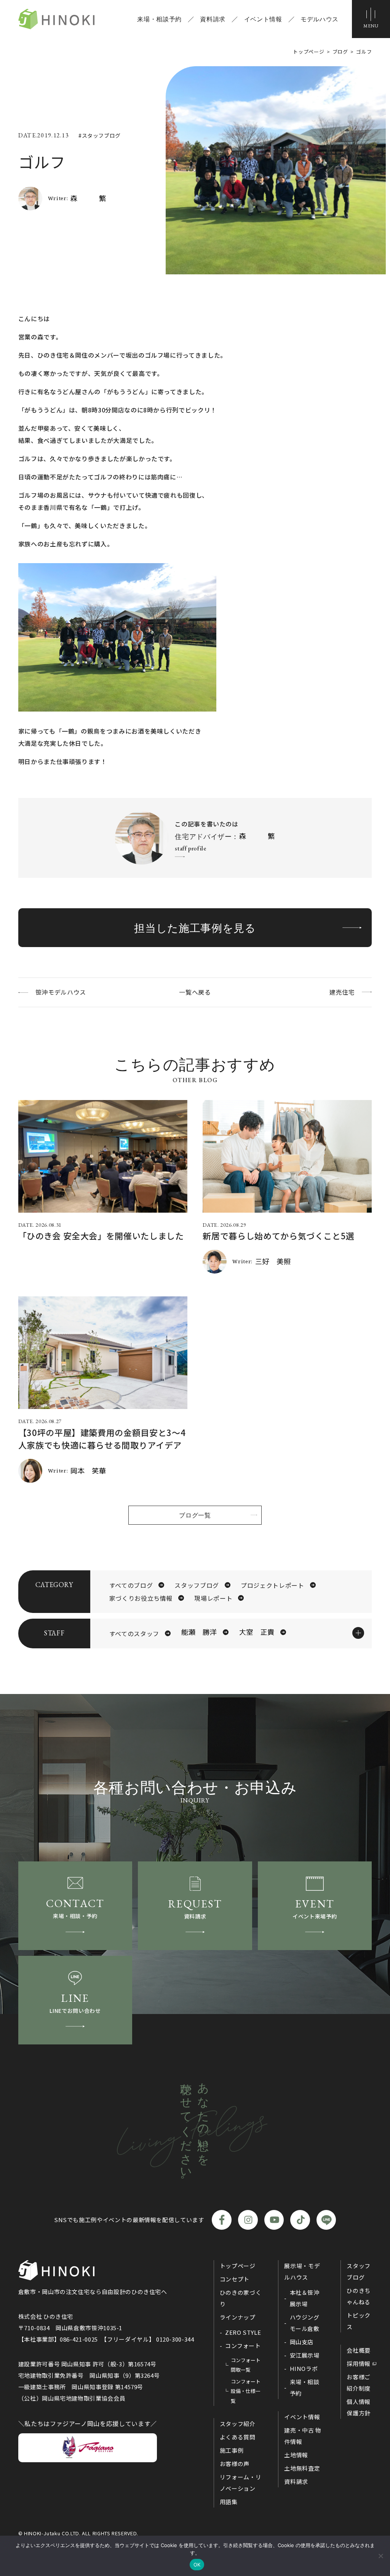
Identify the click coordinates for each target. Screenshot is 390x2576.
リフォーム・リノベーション (241, 2483)
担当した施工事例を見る (195, 928)
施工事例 (232, 2450)
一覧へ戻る (195, 992)
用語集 (229, 2502)
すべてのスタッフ (134, 1633)
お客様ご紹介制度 (359, 2383)
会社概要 (359, 2350)
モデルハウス (320, 19)
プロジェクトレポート (272, 1585)
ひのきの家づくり (241, 2298)
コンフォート (243, 2346)
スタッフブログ (197, 1585)
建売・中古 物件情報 (303, 2436)
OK (197, 2565)
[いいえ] (380, 2556)
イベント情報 (263, 19)
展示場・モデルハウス (302, 2271)
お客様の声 (235, 2464)
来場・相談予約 (159, 19)
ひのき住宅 (56, 19)
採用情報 (359, 2363)
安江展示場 (304, 2355)
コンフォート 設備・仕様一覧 (246, 2391)
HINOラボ (304, 2368)
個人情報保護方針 (359, 2407)
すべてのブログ (131, 1585)
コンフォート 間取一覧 (246, 2365)
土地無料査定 (302, 2468)
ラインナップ (238, 2317)
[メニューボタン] (371, 19)
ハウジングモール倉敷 (305, 2323)
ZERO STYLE (243, 2332)
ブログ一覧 (195, 1515)
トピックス (359, 2321)
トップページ (238, 2266)
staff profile (190, 848)
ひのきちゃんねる (359, 2296)
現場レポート (213, 1598)
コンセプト (235, 2279)
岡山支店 (302, 2342)
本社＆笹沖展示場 (305, 2298)
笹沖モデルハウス (61, 992)
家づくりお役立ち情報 (141, 1598)
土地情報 (296, 2455)
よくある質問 (238, 2437)
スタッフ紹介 (238, 2424)
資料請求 (213, 19)
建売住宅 (342, 992)
